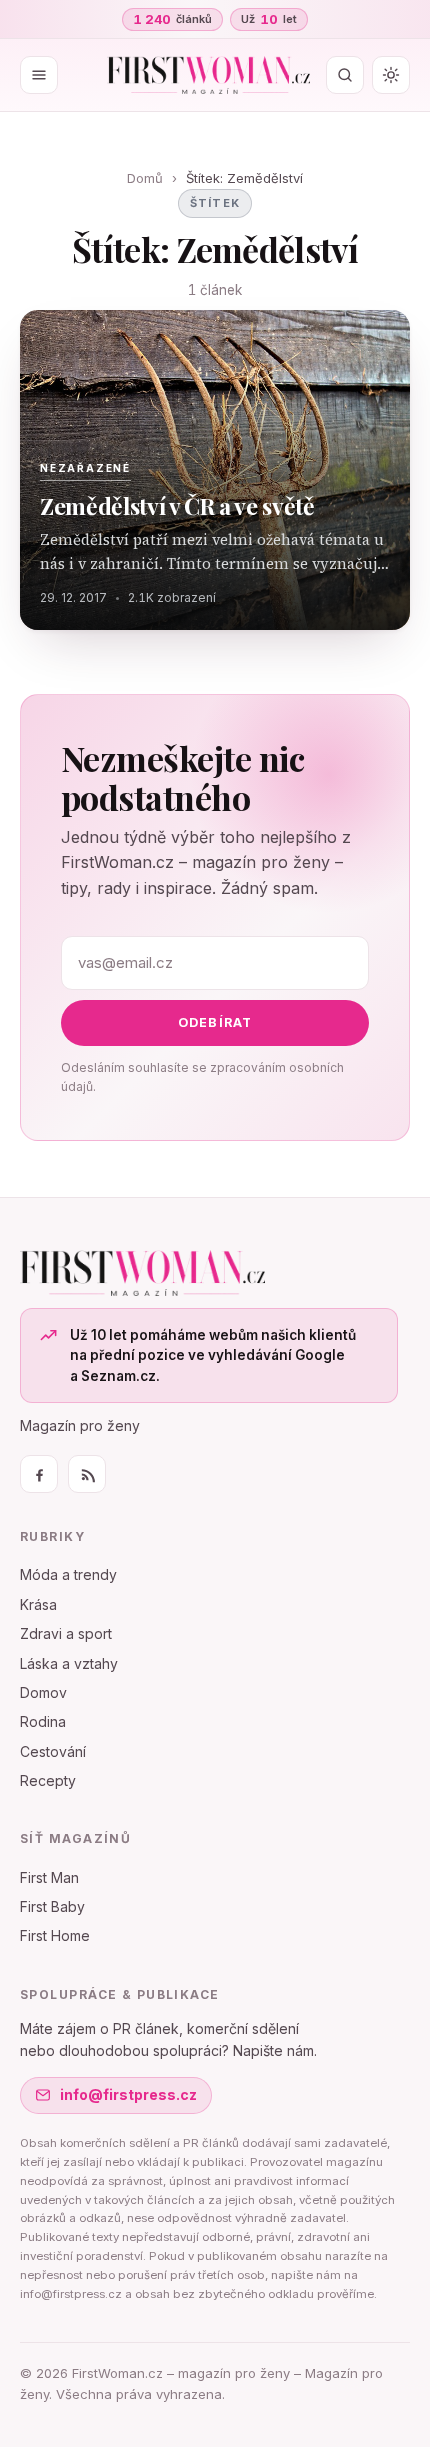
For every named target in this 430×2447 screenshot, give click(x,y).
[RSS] (87, 1474)
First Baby (52, 1906)
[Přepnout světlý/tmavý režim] (391, 75)
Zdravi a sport (66, 1633)
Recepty (48, 1780)
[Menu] (39, 75)
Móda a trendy (68, 1574)
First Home (55, 1935)
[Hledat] (345, 75)
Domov (43, 1692)
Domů (145, 178)
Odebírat (215, 1022)
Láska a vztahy (69, 1663)
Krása (38, 1604)
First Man (49, 1877)
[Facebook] (39, 1474)
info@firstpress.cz (128, 2094)
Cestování (53, 1751)
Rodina (43, 1721)
